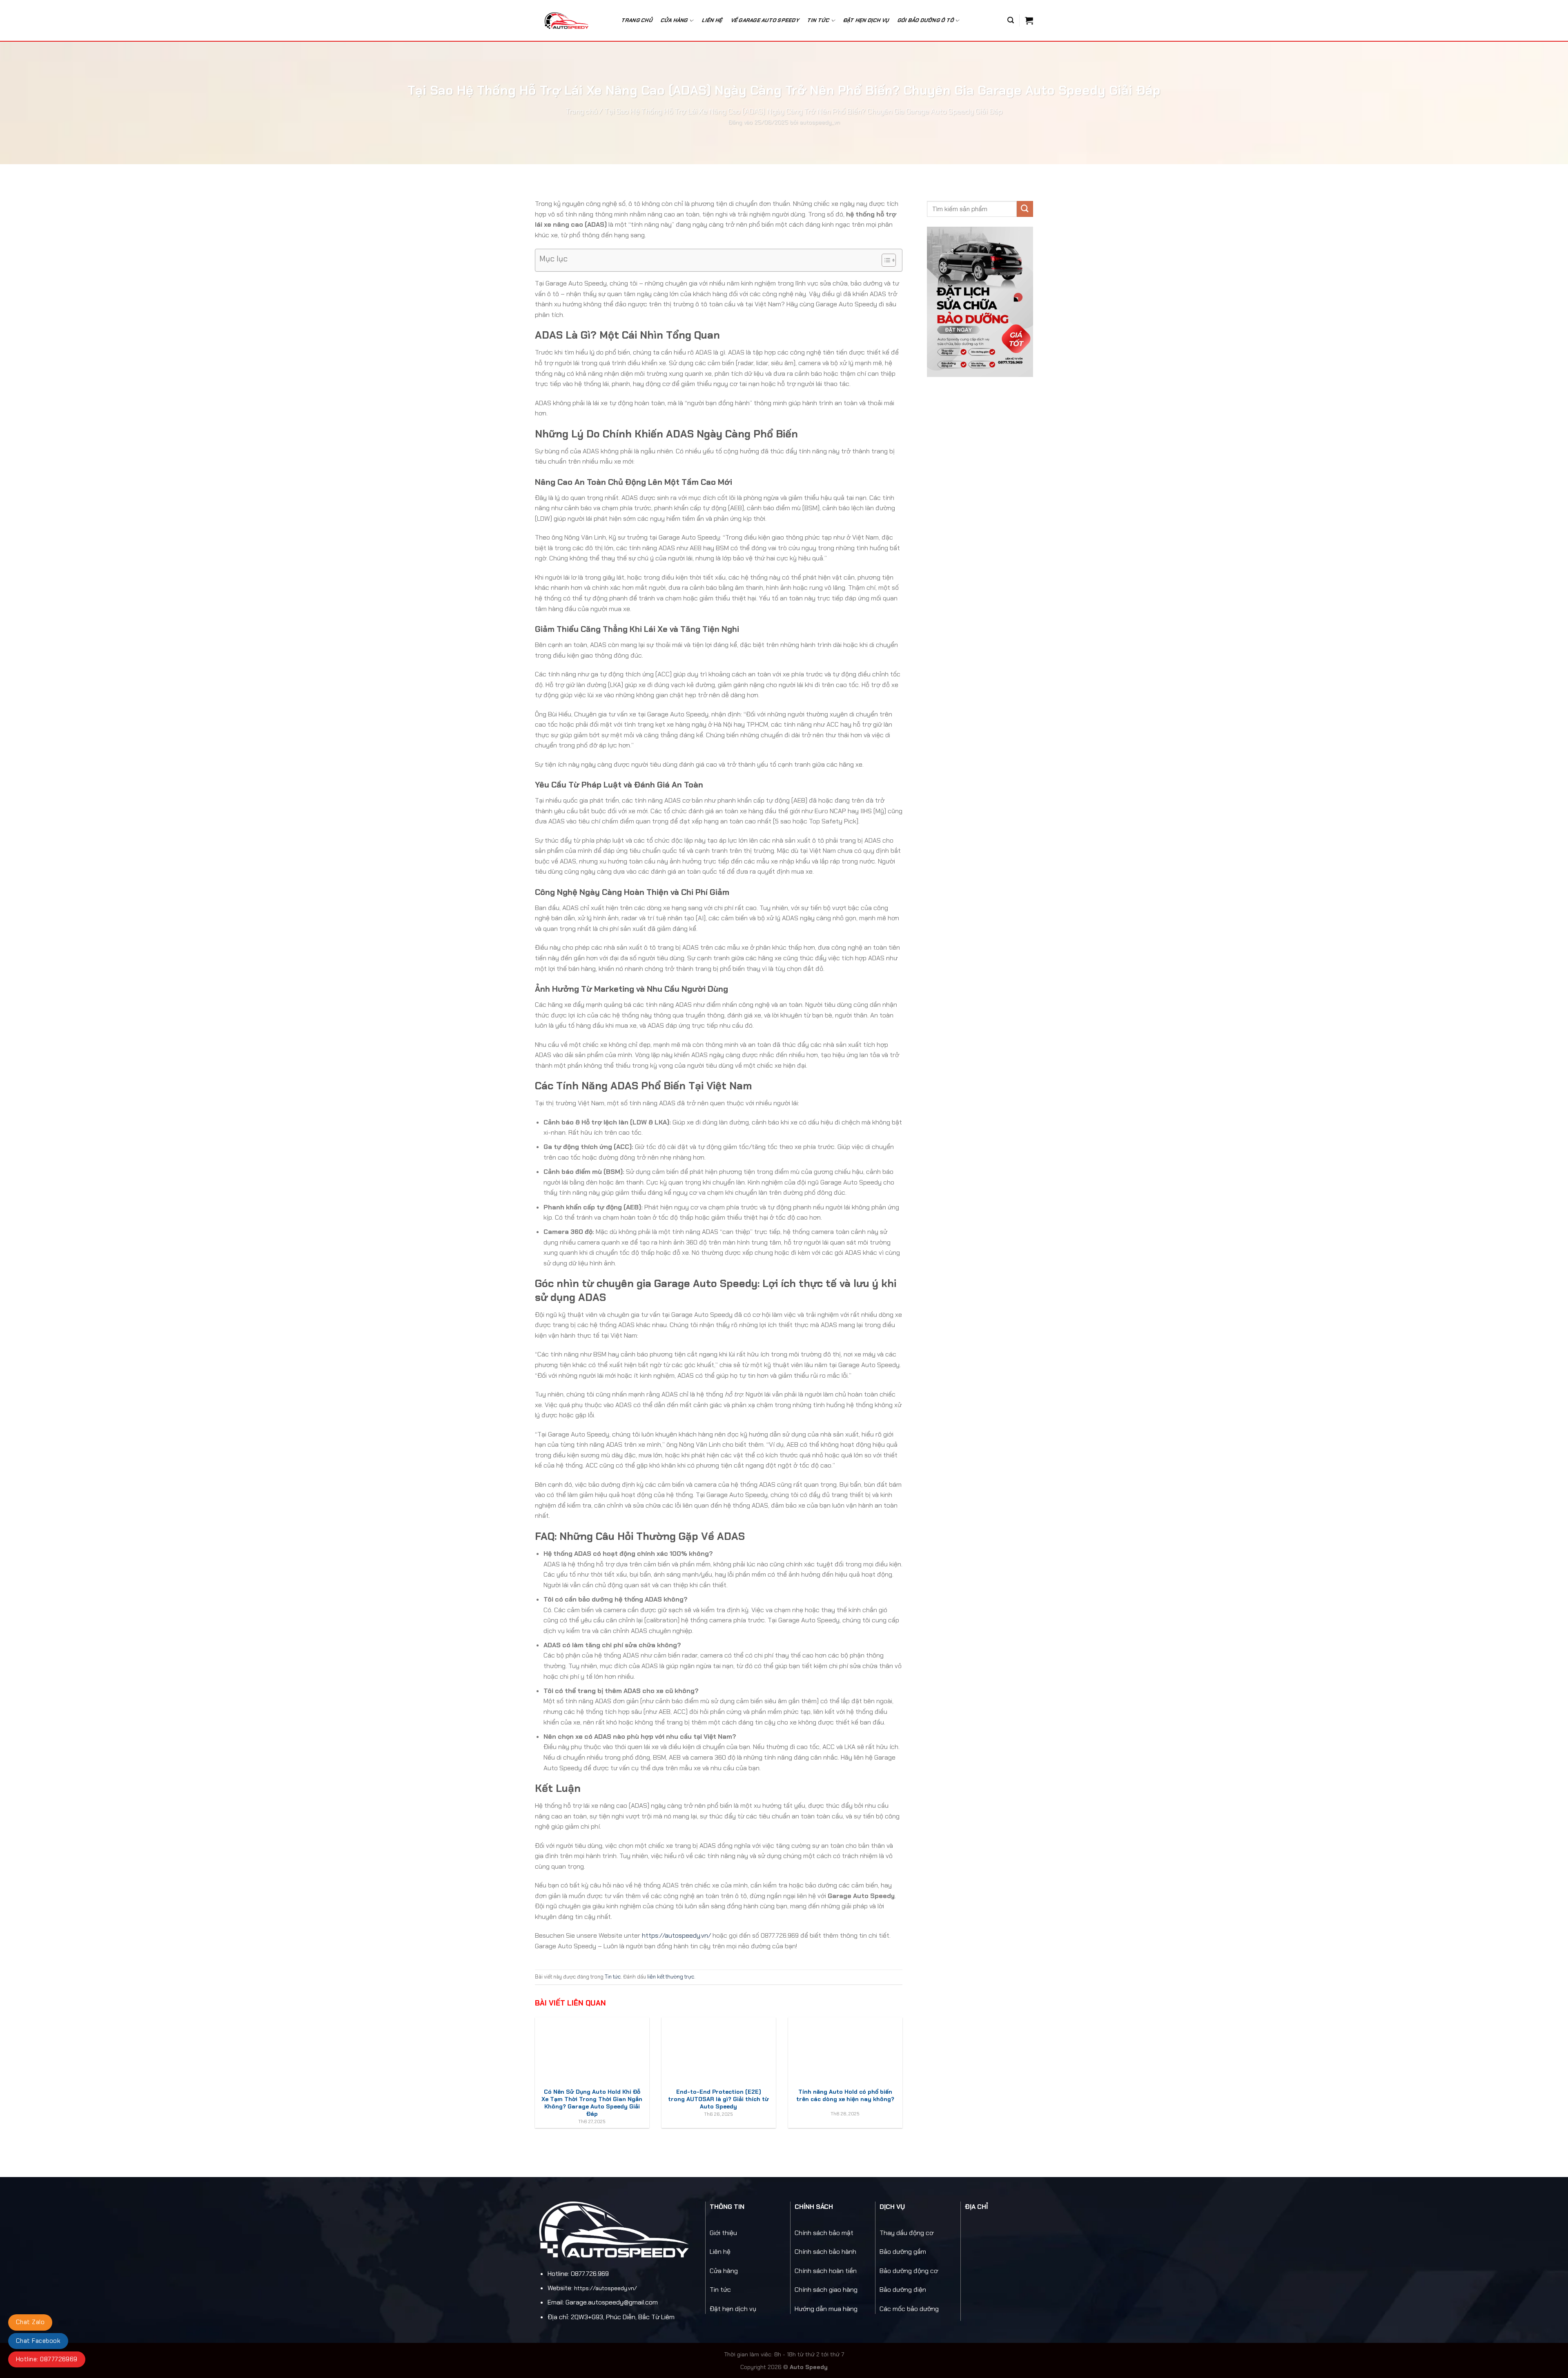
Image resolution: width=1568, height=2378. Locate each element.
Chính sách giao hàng (826, 2290)
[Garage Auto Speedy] (571, 20)
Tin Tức (819, 20)
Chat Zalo (30, 2322)
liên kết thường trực (671, 1977)
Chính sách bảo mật (824, 2233)
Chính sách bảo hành (825, 2252)
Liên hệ (712, 20)
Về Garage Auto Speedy (765, 20)
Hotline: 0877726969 (47, 2359)
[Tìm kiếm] (1011, 20)
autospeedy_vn (820, 122)
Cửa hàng (674, 20)
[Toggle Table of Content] (885, 260)
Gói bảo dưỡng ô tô (926, 20)
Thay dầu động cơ (906, 2233)
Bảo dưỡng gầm (903, 2252)
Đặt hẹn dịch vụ (866, 20)
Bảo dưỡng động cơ (909, 2271)
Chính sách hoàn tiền (826, 2271)
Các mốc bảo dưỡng (909, 2309)
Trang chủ (637, 20)
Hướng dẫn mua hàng (826, 2309)
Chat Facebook (38, 2341)
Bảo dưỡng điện (903, 2290)
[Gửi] (1025, 209)
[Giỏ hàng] (1029, 20)
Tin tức (613, 1977)
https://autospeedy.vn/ (676, 1935)
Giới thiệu (723, 2233)
